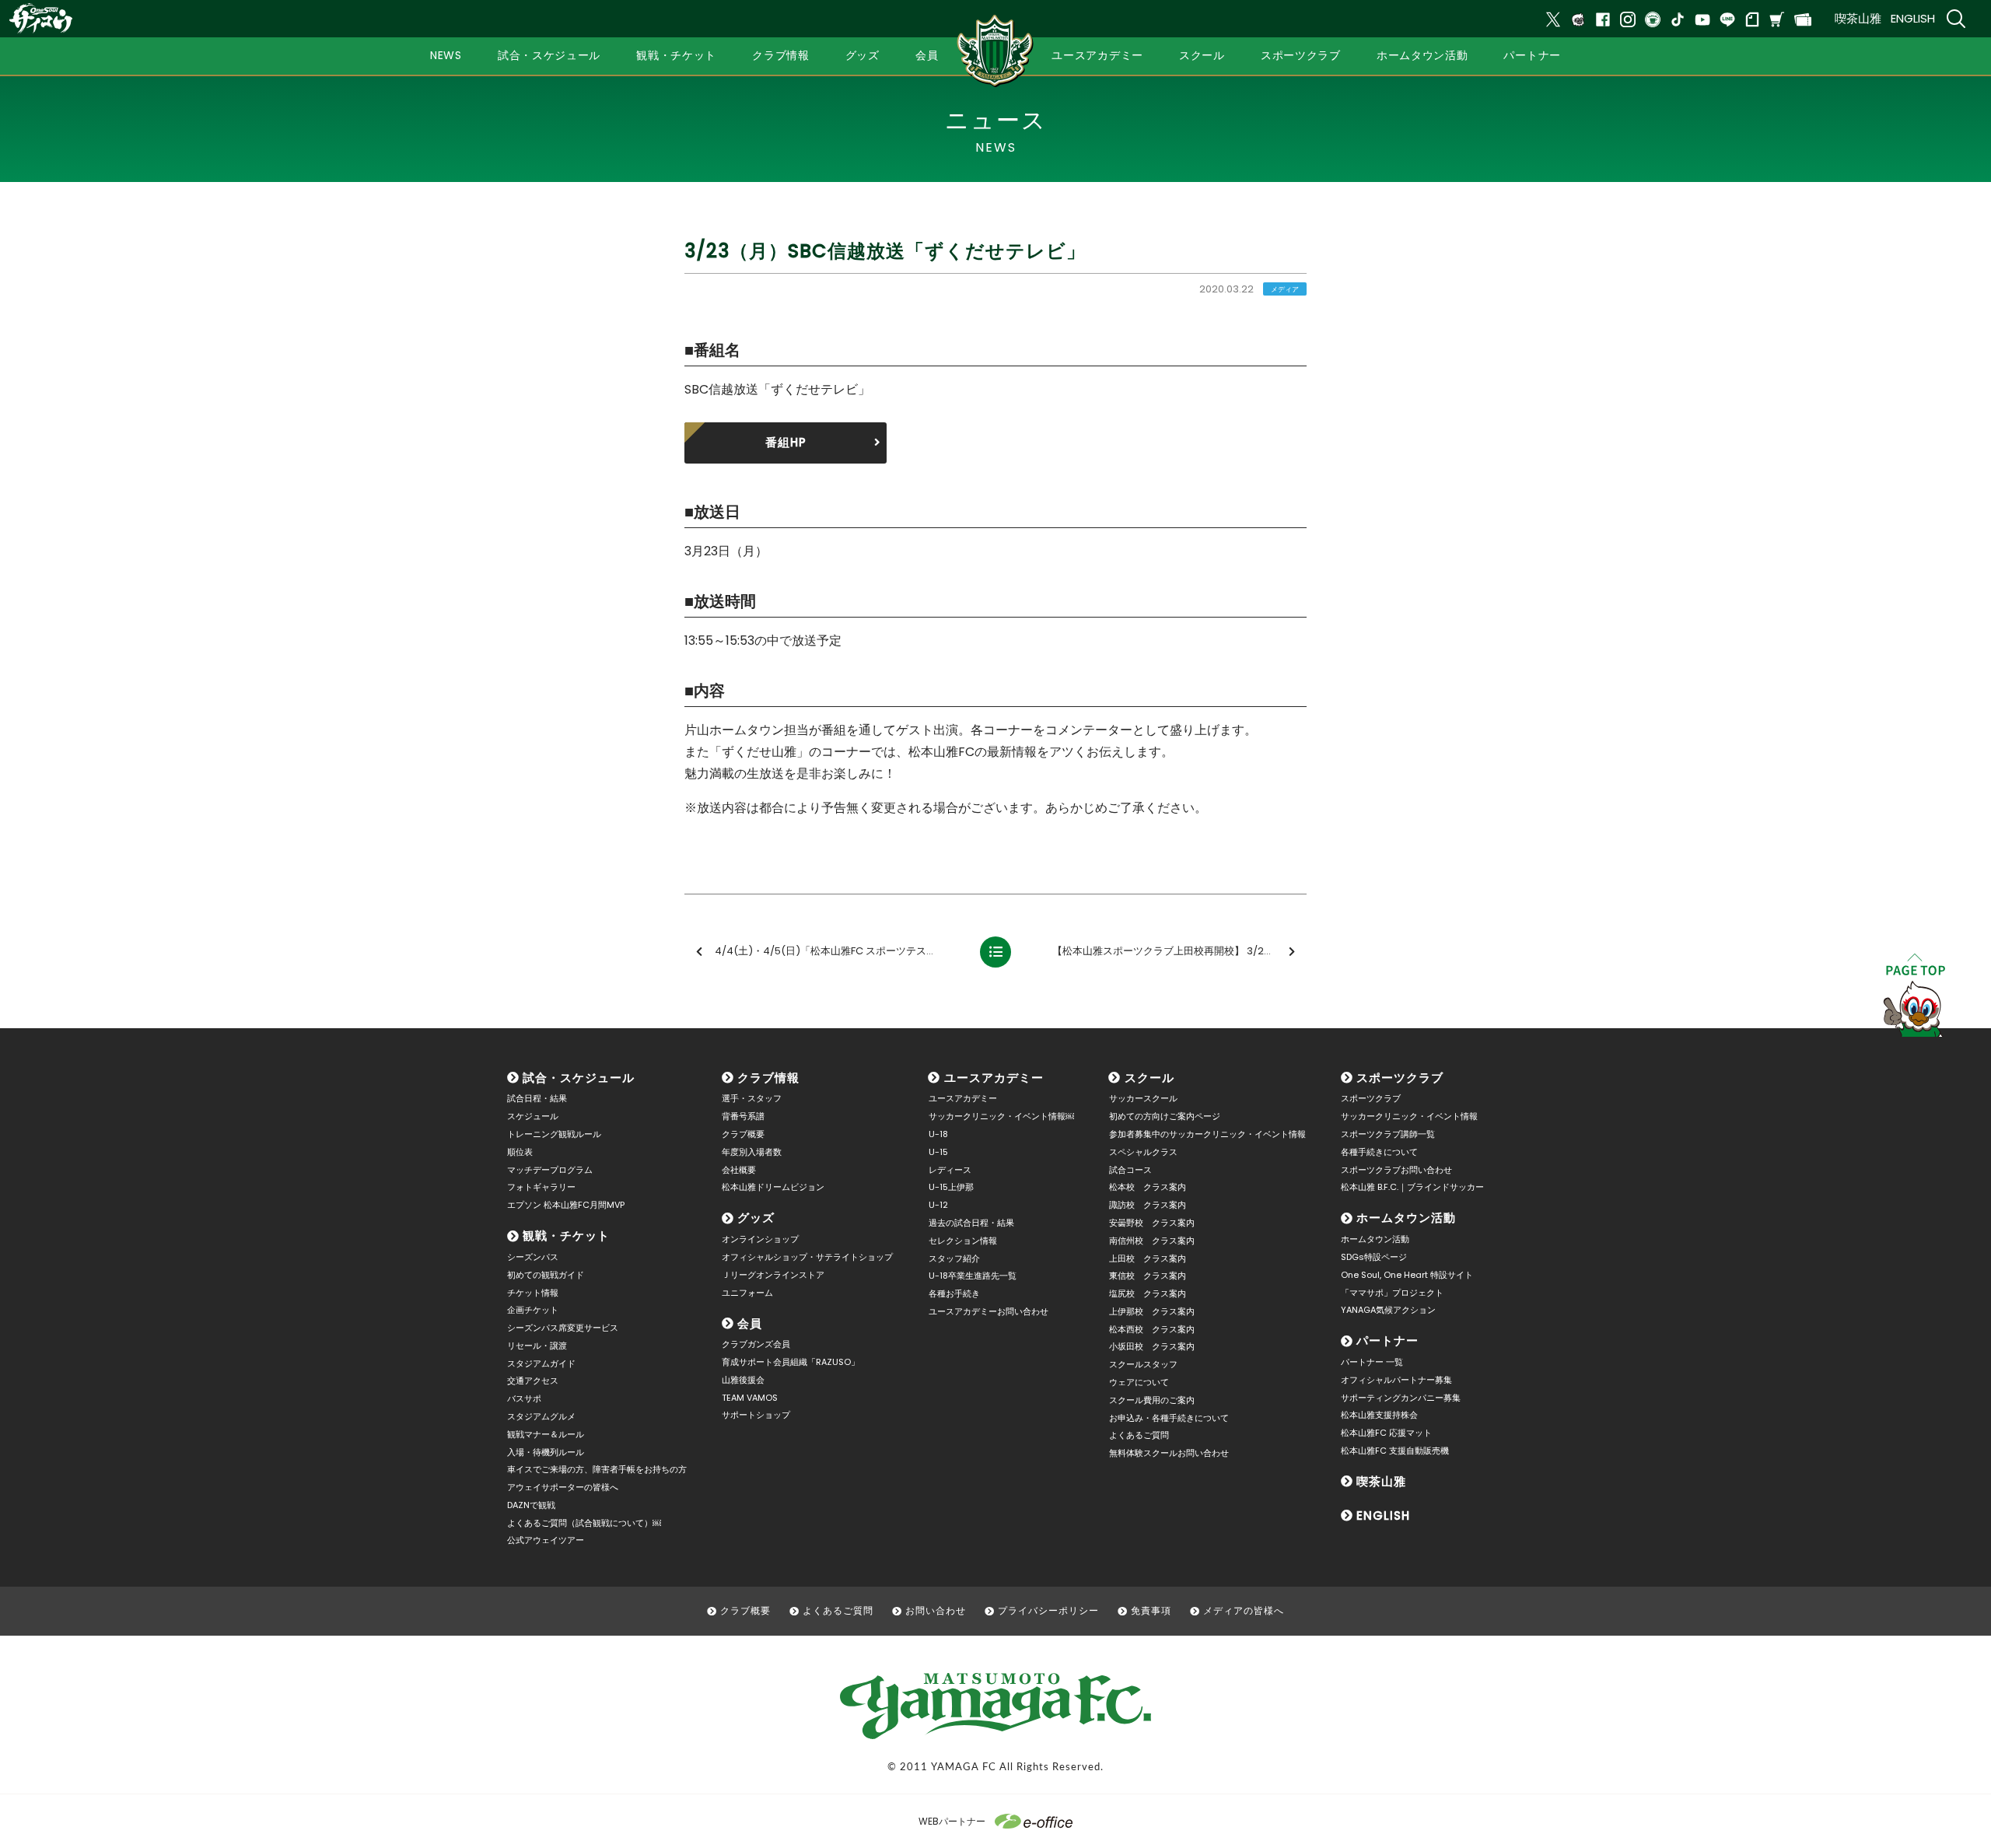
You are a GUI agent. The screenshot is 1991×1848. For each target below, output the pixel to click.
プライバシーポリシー (1048, 1610)
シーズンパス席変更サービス (563, 1328)
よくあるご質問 (1139, 1435)
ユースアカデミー (994, 1078)
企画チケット (533, 1310)
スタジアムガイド (541, 1363)
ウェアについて (1139, 1382)
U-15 (938, 1152)
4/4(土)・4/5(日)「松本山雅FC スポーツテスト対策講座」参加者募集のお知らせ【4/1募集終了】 (841, 951)
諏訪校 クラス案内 (1148, 1205)
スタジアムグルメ (541, 1416)
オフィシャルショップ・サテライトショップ (807, 1257)
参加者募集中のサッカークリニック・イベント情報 (1207, 1134)
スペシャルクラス (1143, 1152)
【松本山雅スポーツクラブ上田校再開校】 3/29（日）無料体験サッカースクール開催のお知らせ (1178, 951)
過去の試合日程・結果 (971, 1223)
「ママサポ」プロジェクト (1392, 1293)
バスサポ (524, 1398)
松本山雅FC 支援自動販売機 (1395, 1451)
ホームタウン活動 (1406, 1218)
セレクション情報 (963, 1241)
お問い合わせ (936, 1610)
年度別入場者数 (752, 1152)
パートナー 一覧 (1372, 1362)
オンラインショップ (760, 1239)
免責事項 (1151, 1610)
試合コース (1130, 1170)
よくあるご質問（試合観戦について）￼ (584, 1523)
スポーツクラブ (1400, 1078)
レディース (950, 1170)
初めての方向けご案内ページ (1165, 1116)
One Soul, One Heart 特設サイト (1407, 1275)
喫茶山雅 (1858, 18)
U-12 (938, 1205)
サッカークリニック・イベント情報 (1409, 1116)
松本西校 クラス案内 (1152, 1329)
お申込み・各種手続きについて (1169, 1418)
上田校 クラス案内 (1148, 1258)
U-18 (938, 1134)
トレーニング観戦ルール (554, 1134)
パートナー (1387, 1340)
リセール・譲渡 (537, 1346)
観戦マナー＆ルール (546, 1434)
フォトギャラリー (541, 1187)
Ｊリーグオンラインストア (773, 1275)
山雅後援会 (743, 1380)
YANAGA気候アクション (1388, 1310)
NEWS (446, 55)
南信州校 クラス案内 (1152, 1241)
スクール (1149, 1078)
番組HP (786, 442)
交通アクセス (533, 1381)
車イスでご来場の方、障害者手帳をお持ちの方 (597, 1469)
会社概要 (739, 1170)
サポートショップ (756, 1415)
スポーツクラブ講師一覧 (1388, 1134)
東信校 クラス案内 (1148, 1276)
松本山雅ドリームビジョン (773, 1187)
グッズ (756, 1218)
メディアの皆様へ (1244, 1610)
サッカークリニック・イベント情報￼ (1001, 1116)
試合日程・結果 (537, 1098)
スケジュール (533, 1116)
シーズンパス (533, 1257)
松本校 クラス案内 (1148, 1187)
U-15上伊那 (951, 1187)
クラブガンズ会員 (756, 1344)
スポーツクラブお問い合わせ (1396, 1170)
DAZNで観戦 (531, 1505)
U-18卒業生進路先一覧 (973, 1276)
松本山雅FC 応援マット (1386, 1433)
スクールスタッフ (1143, 1364)
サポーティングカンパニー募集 (1401, 1398)
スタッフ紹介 (954, 1258)
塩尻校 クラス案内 (1148, 1293)
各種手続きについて (1379, 1152)
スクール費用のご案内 (1152, 1400)
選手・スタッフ (752, 1098)
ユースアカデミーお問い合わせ (989, 1311)
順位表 (520, 1152)
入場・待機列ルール (546, 1452)
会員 (750, 1323)
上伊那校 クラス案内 (1152, 1311)
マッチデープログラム (550, 1170)
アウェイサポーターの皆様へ (563, 1487)
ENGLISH (1913, 18)
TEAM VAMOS (750, 1398)
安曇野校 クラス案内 (1152, 1223)
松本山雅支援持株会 (1379, 1415)
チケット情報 (533, 1293)
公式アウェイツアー (546, 1540)
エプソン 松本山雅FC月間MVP (566, 1205)
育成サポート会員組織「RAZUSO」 (791, 1362)
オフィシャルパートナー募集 (1396, 1380)
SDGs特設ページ (1374, 1257)
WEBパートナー (952, 1821)
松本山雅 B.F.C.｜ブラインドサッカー (1412, 1187)
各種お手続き (954, 1293)
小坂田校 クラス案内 (1152, 1346)
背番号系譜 (743, 1116)
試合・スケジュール (579, 1078)
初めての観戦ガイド (546, 1275)
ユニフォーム (747, 1293)
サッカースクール (1143, 1098)
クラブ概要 (743, 1134)
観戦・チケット (566, 1235)
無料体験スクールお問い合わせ (1169, 1453)
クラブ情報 (768, 1078)
